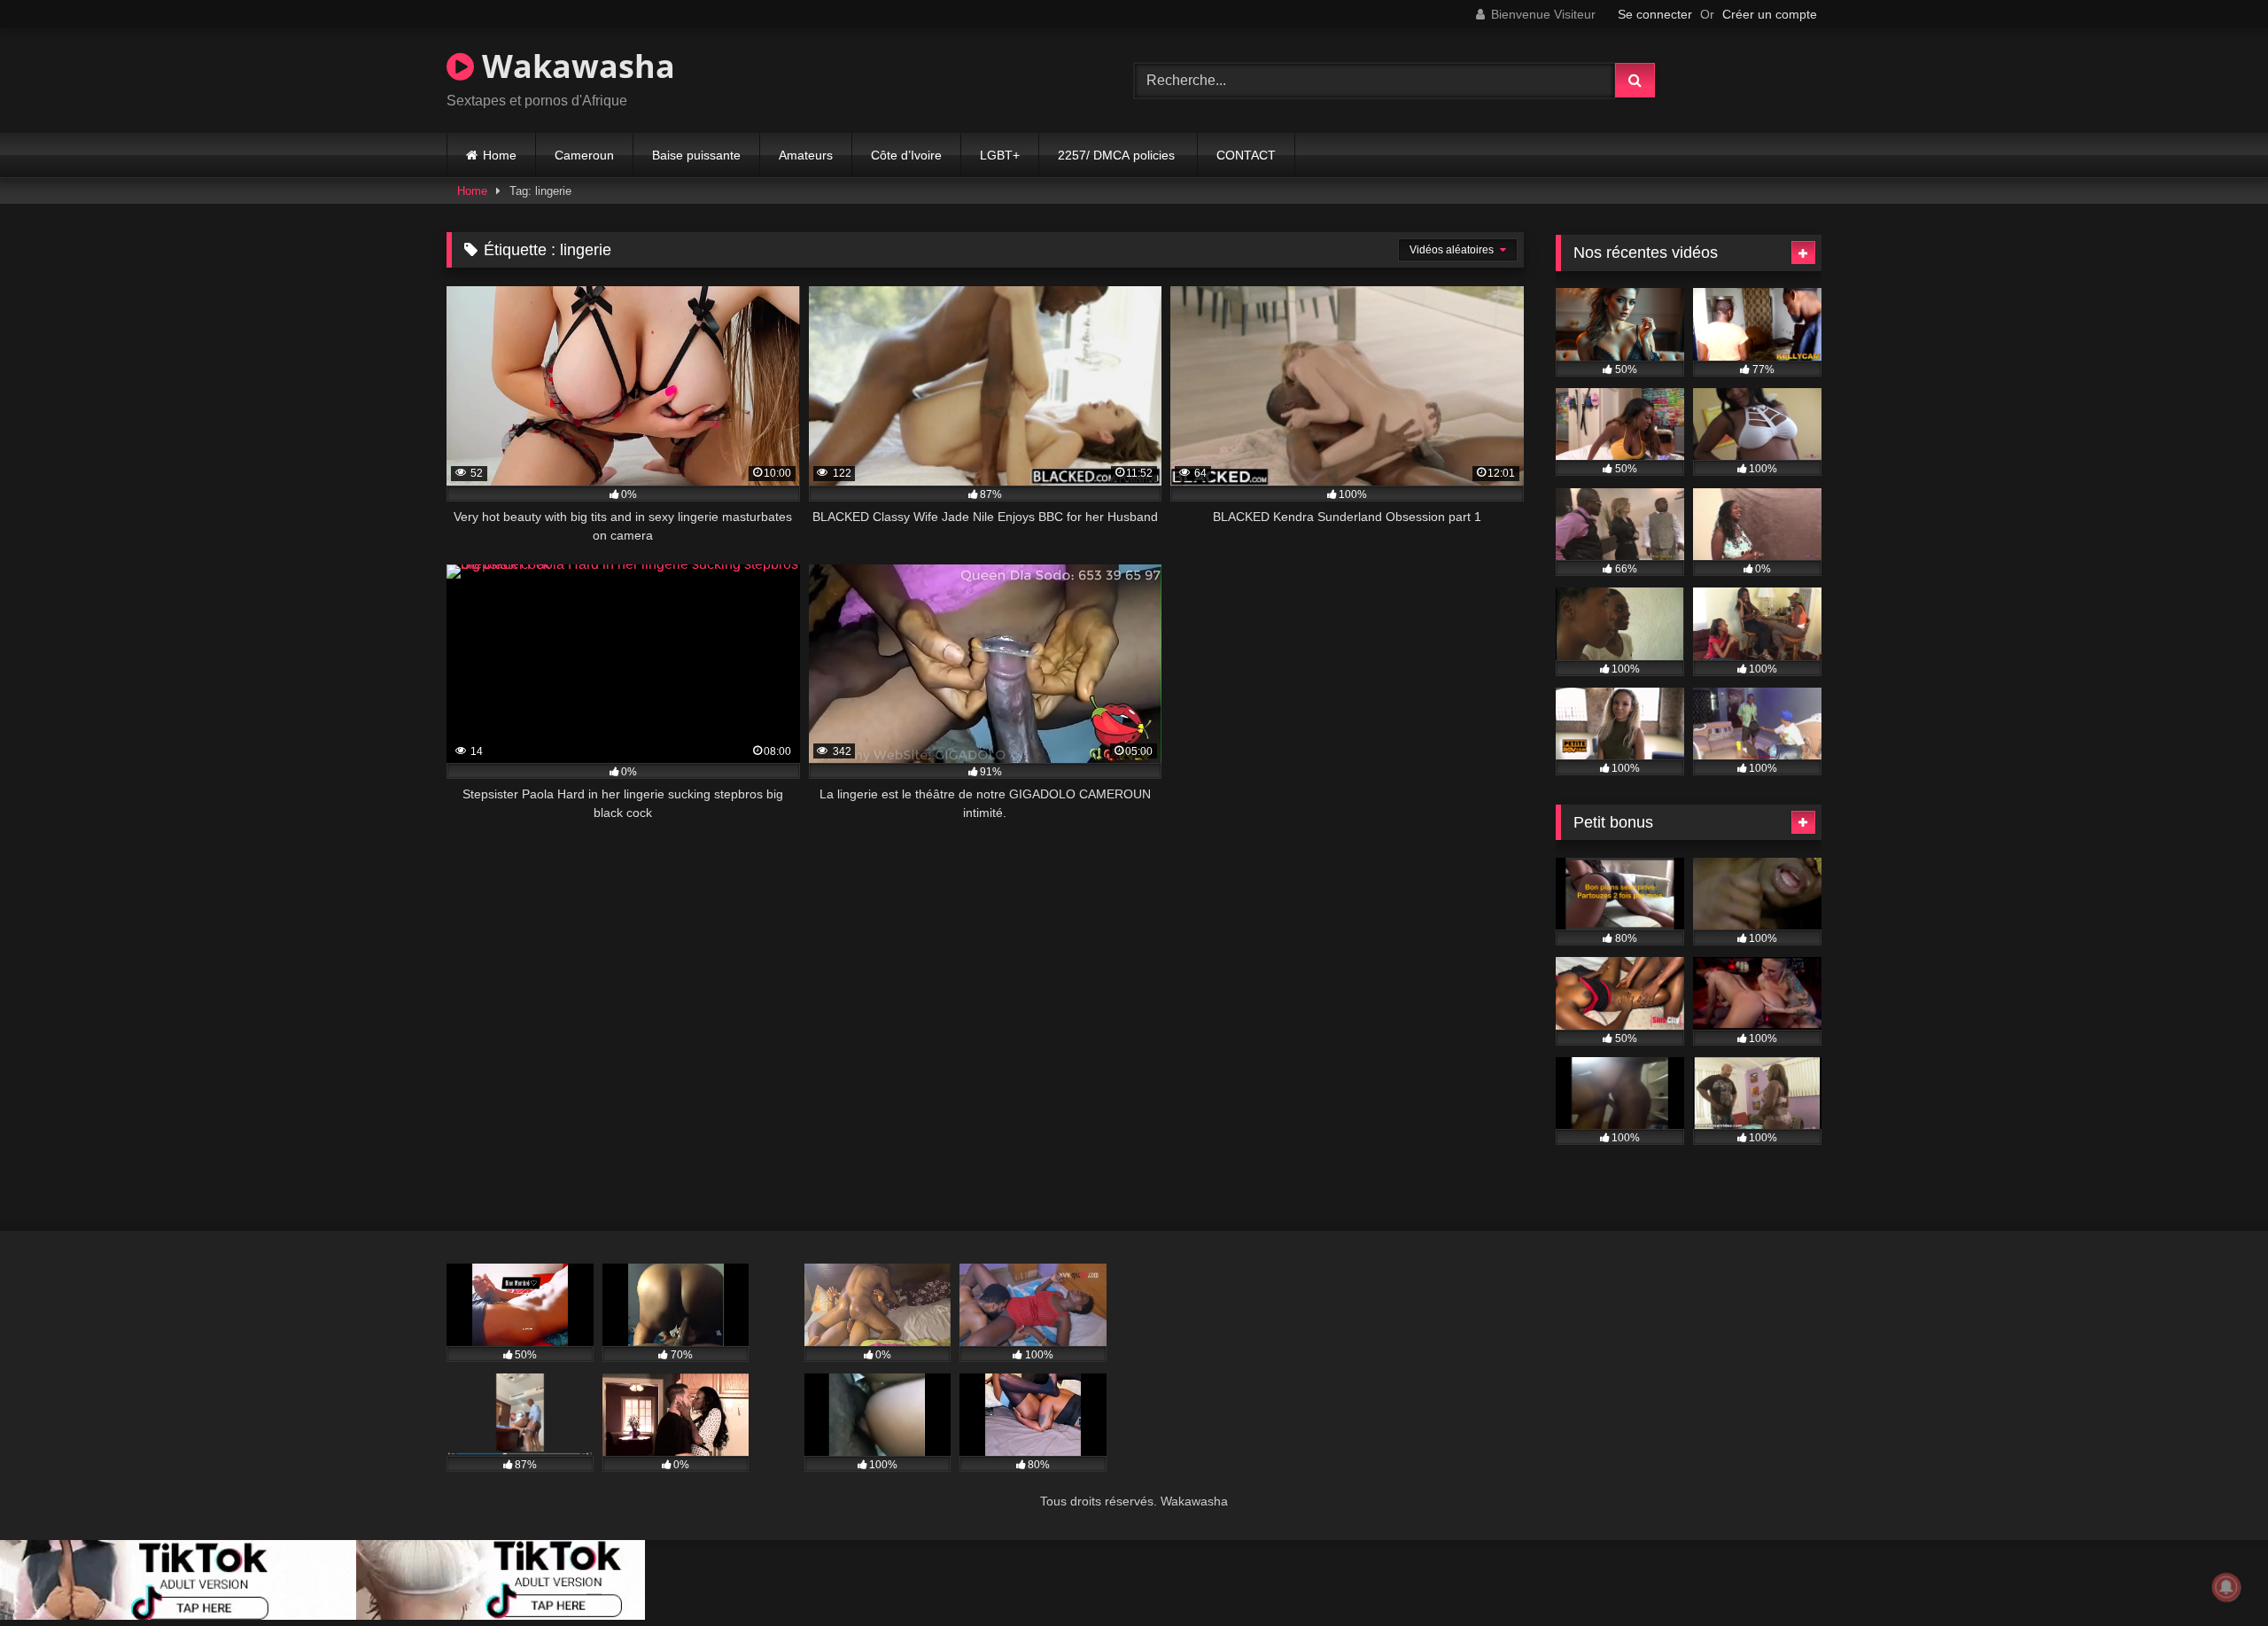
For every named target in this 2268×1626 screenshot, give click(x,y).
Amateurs (806, 155)
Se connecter (1655, 14)
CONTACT (1246, 155)
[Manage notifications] (2226, 1587)
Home (500, 155)
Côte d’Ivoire (906, 155)
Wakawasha (575, 66)
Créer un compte (1770, 14)
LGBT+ (1000, 155)
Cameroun (584, 155)
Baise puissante (696, 155)
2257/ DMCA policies (1118, 155)
